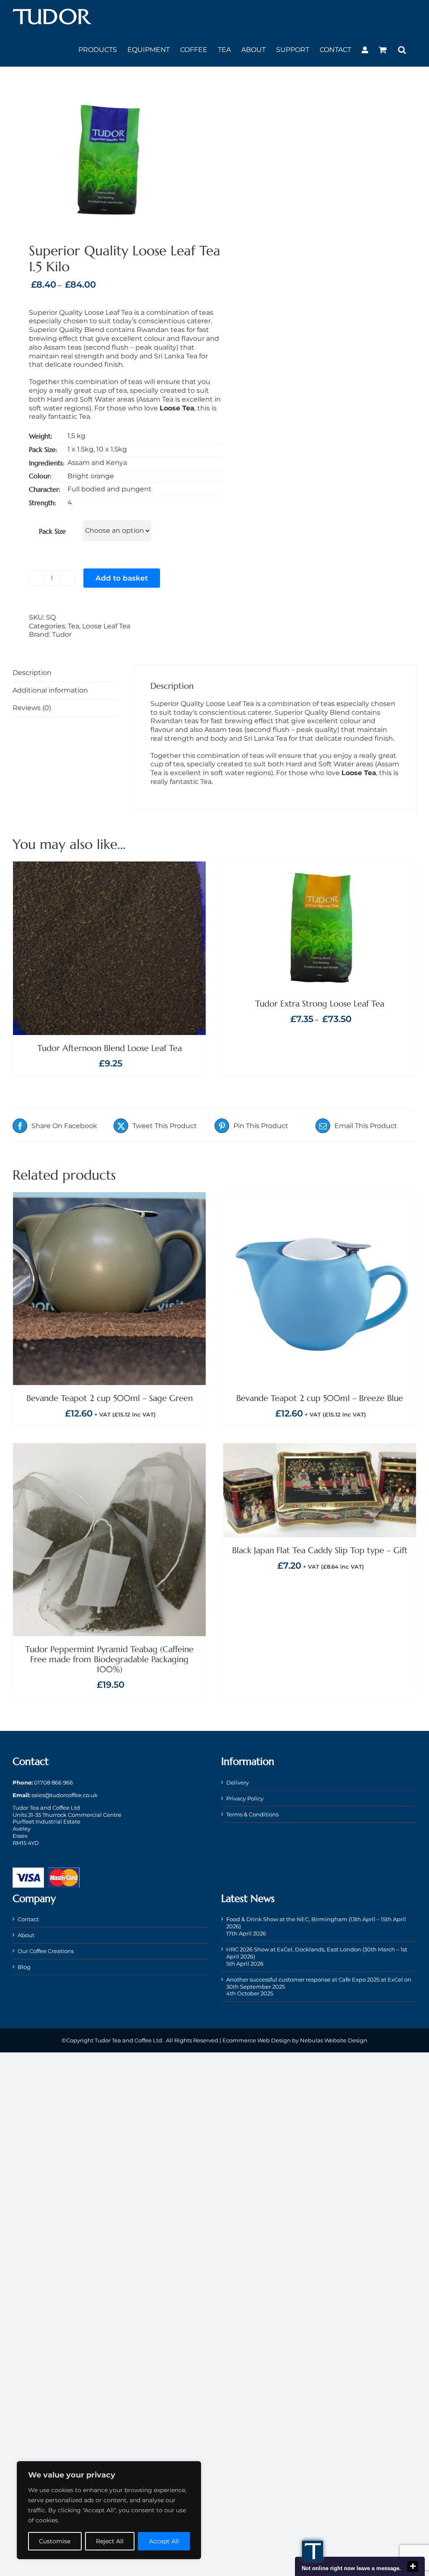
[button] (402, 50)
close (413, 2566)
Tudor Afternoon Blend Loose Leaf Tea (110, 1048)
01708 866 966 (53, 1782)
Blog (24, 1967)
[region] (109, 2510)
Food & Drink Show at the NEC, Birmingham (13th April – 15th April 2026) (316, 1923)
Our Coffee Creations (46, 1951)
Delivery (238, 1782)
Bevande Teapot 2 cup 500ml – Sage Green (110, 1398)
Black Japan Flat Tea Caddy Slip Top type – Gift (320, 1550)
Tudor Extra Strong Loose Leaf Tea (320, 1004)
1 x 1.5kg (80, 449)
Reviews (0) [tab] (32, 708)
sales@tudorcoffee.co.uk (65, 1795)
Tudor (62, 634)
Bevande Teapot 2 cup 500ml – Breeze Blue (320, 1398)
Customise (55, 2541)
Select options (298, 927)
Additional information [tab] (50, 690)
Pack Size (52, 531)
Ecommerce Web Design (257, 2040)
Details (145, 949)
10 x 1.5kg (112, 449)
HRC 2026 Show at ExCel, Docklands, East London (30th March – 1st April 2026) (317, 1953)
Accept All (164, 2541)
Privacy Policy (245, 1798)
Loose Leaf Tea (106, 626)
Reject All (110, 2541)
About (26, 1935)
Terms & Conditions (252, 1814)
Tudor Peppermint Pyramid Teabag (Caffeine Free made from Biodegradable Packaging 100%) (109, 1659)
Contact (28, 1919)
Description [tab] (32, 673)
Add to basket (122, 578)
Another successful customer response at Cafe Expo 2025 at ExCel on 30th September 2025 (319, 1983)
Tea (74, 626)
